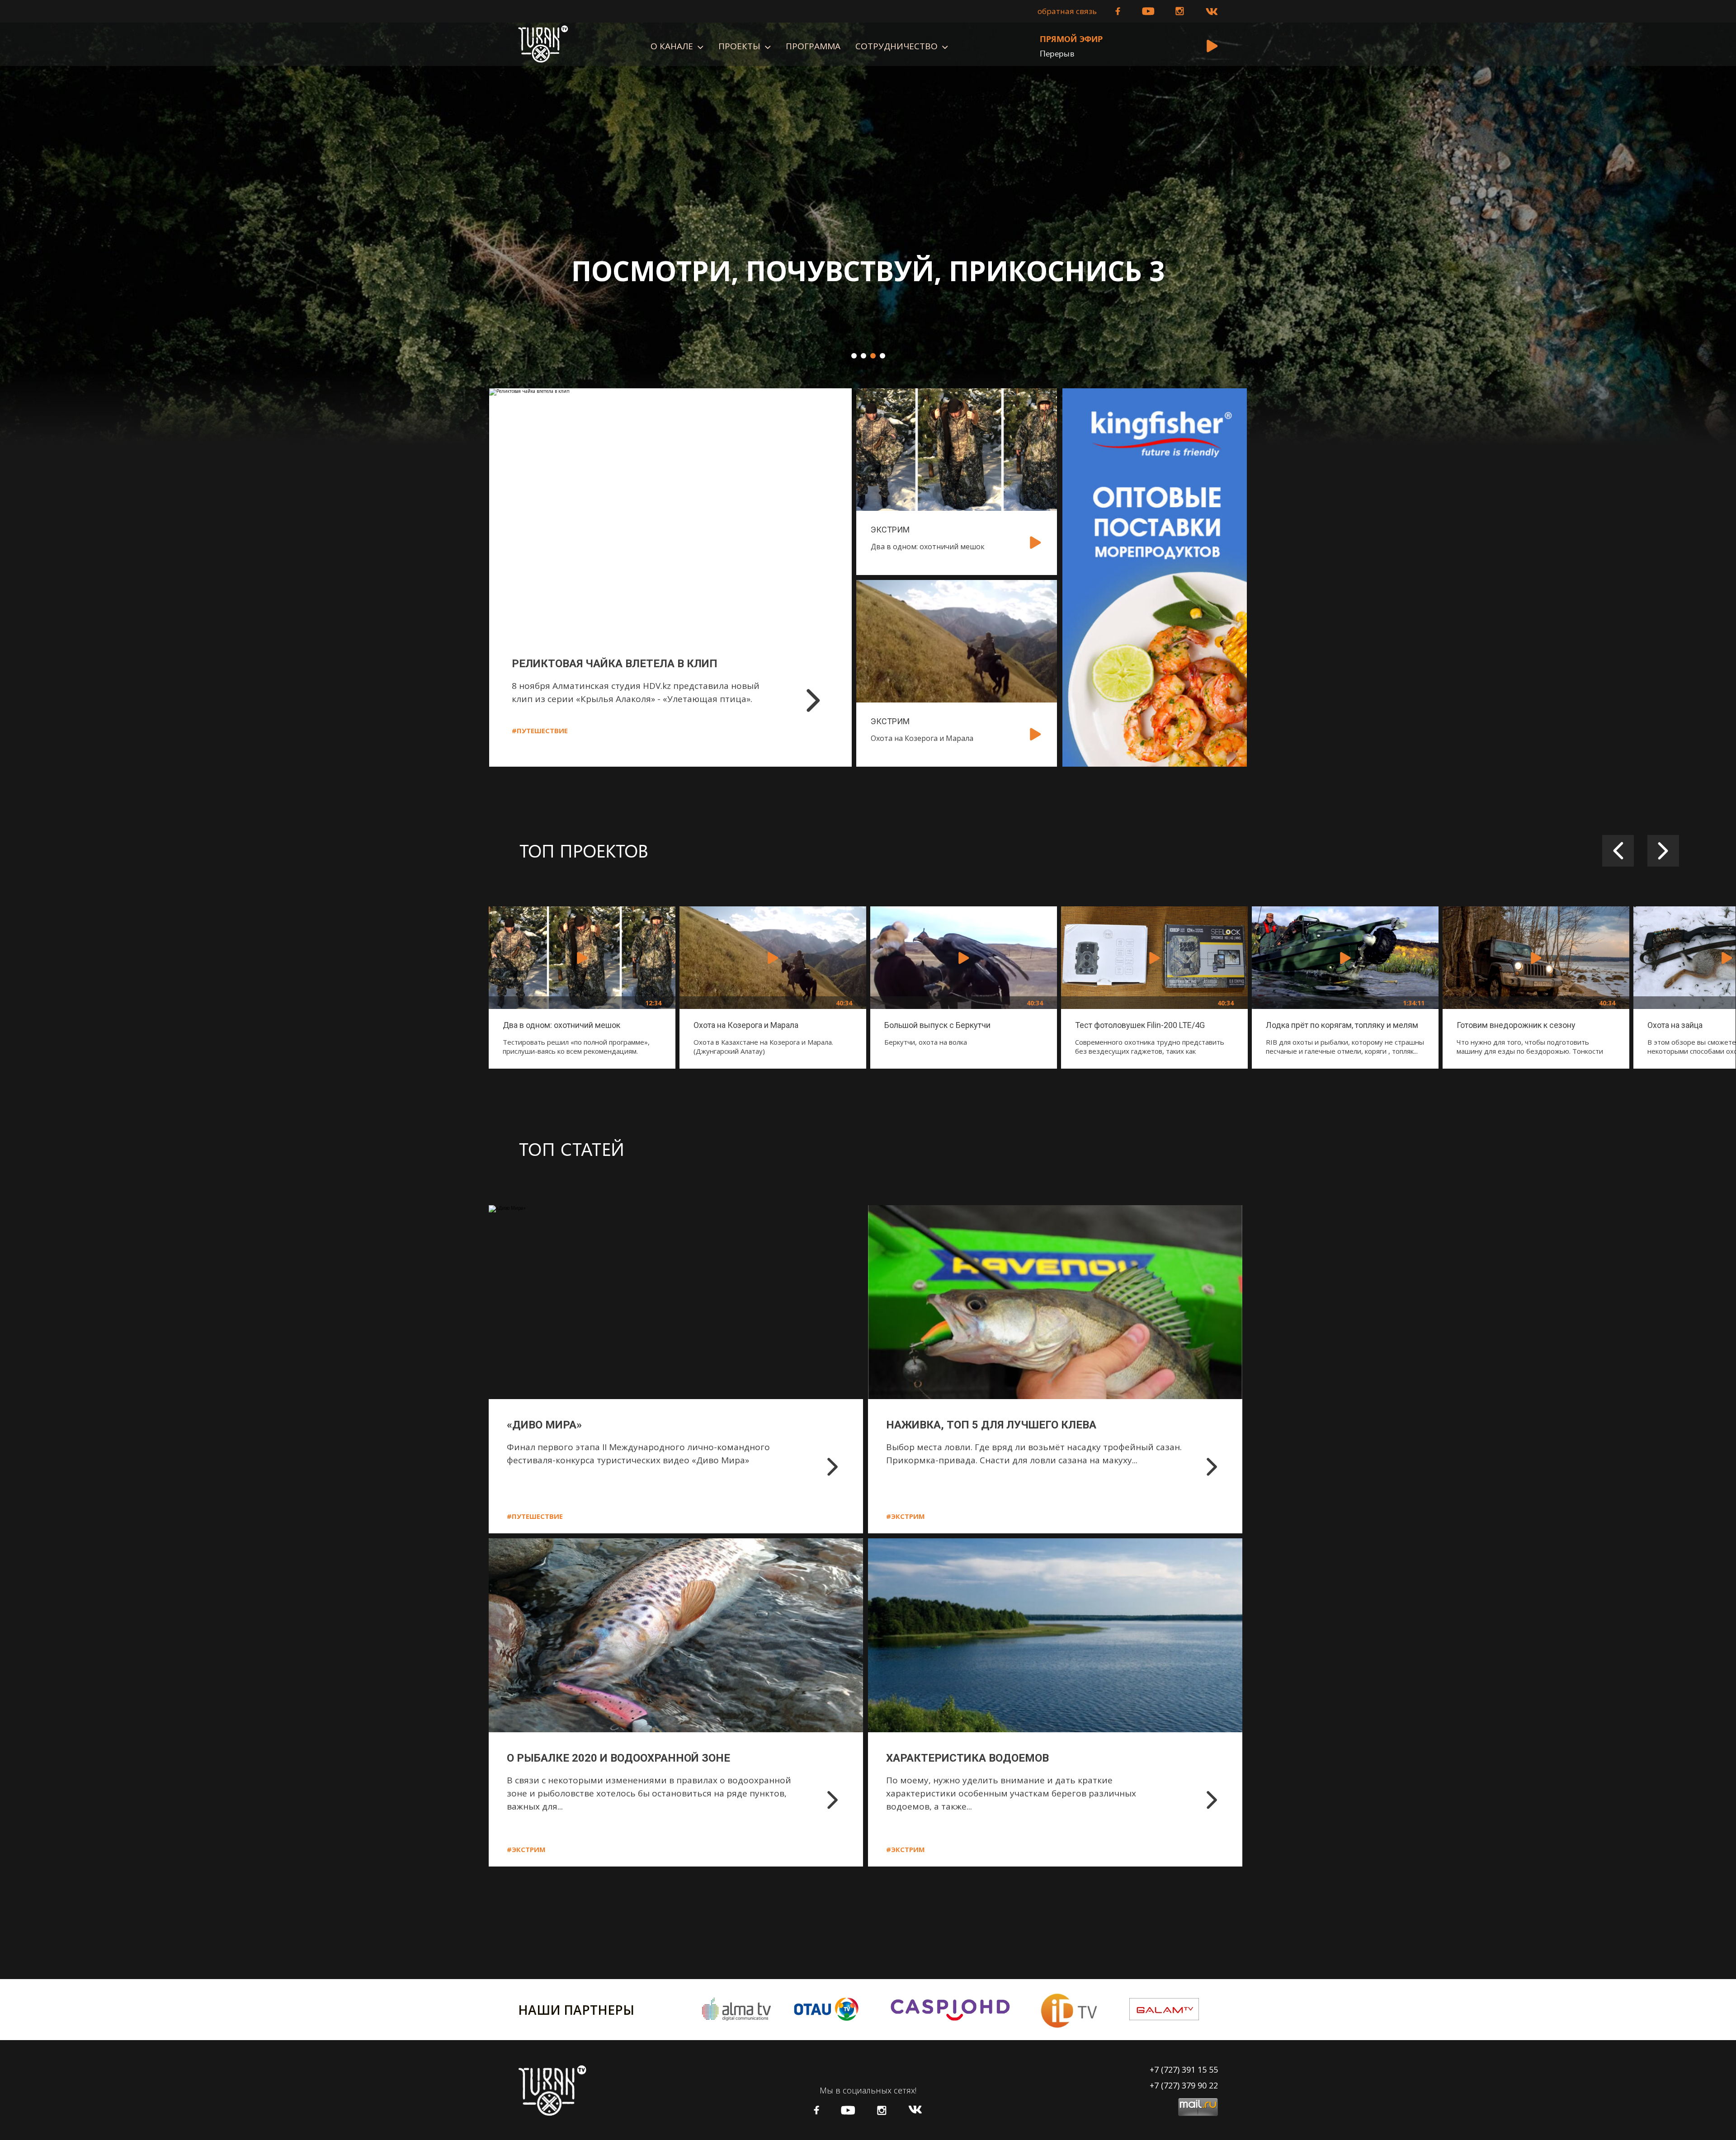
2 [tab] (863, 356)
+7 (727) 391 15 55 (1184, 2069)
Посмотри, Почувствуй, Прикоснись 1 (868, 271)
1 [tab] (854, 356)
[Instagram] (1180, 11)
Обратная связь (1067, 11)
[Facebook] (1118, 11)
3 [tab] (873, 356)
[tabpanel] (868, 233)
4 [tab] (882, 356)
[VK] (1212, 12)
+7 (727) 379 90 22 (1184, 2085)
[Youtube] (1148, 11)
